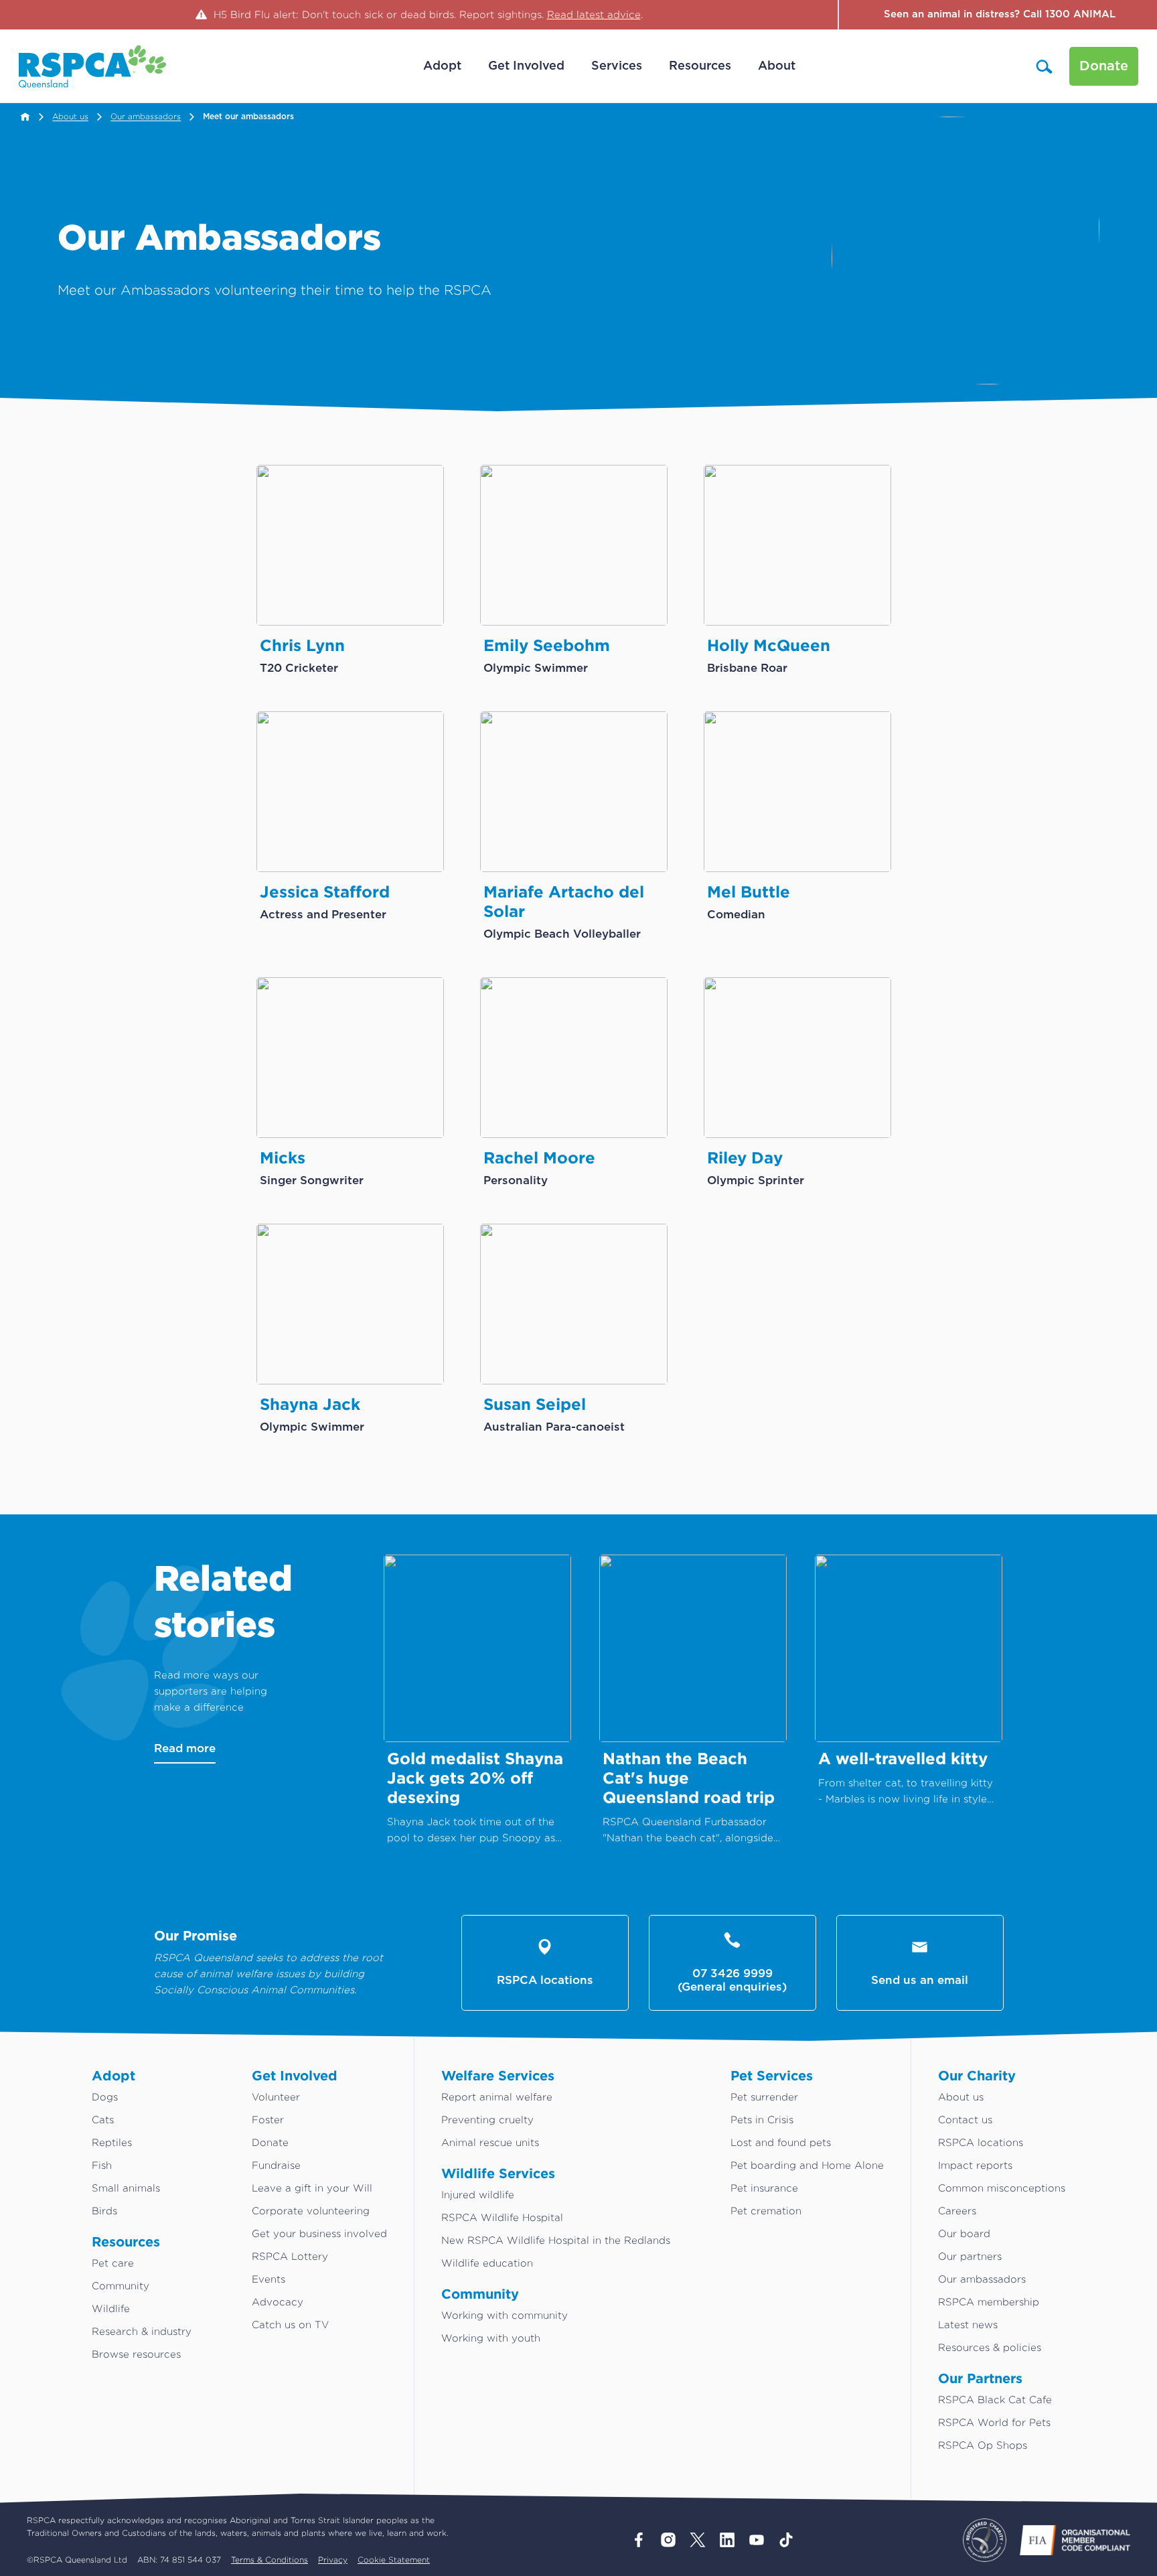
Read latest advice (594, 14)
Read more (185, 1748)
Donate (1104, 66)
